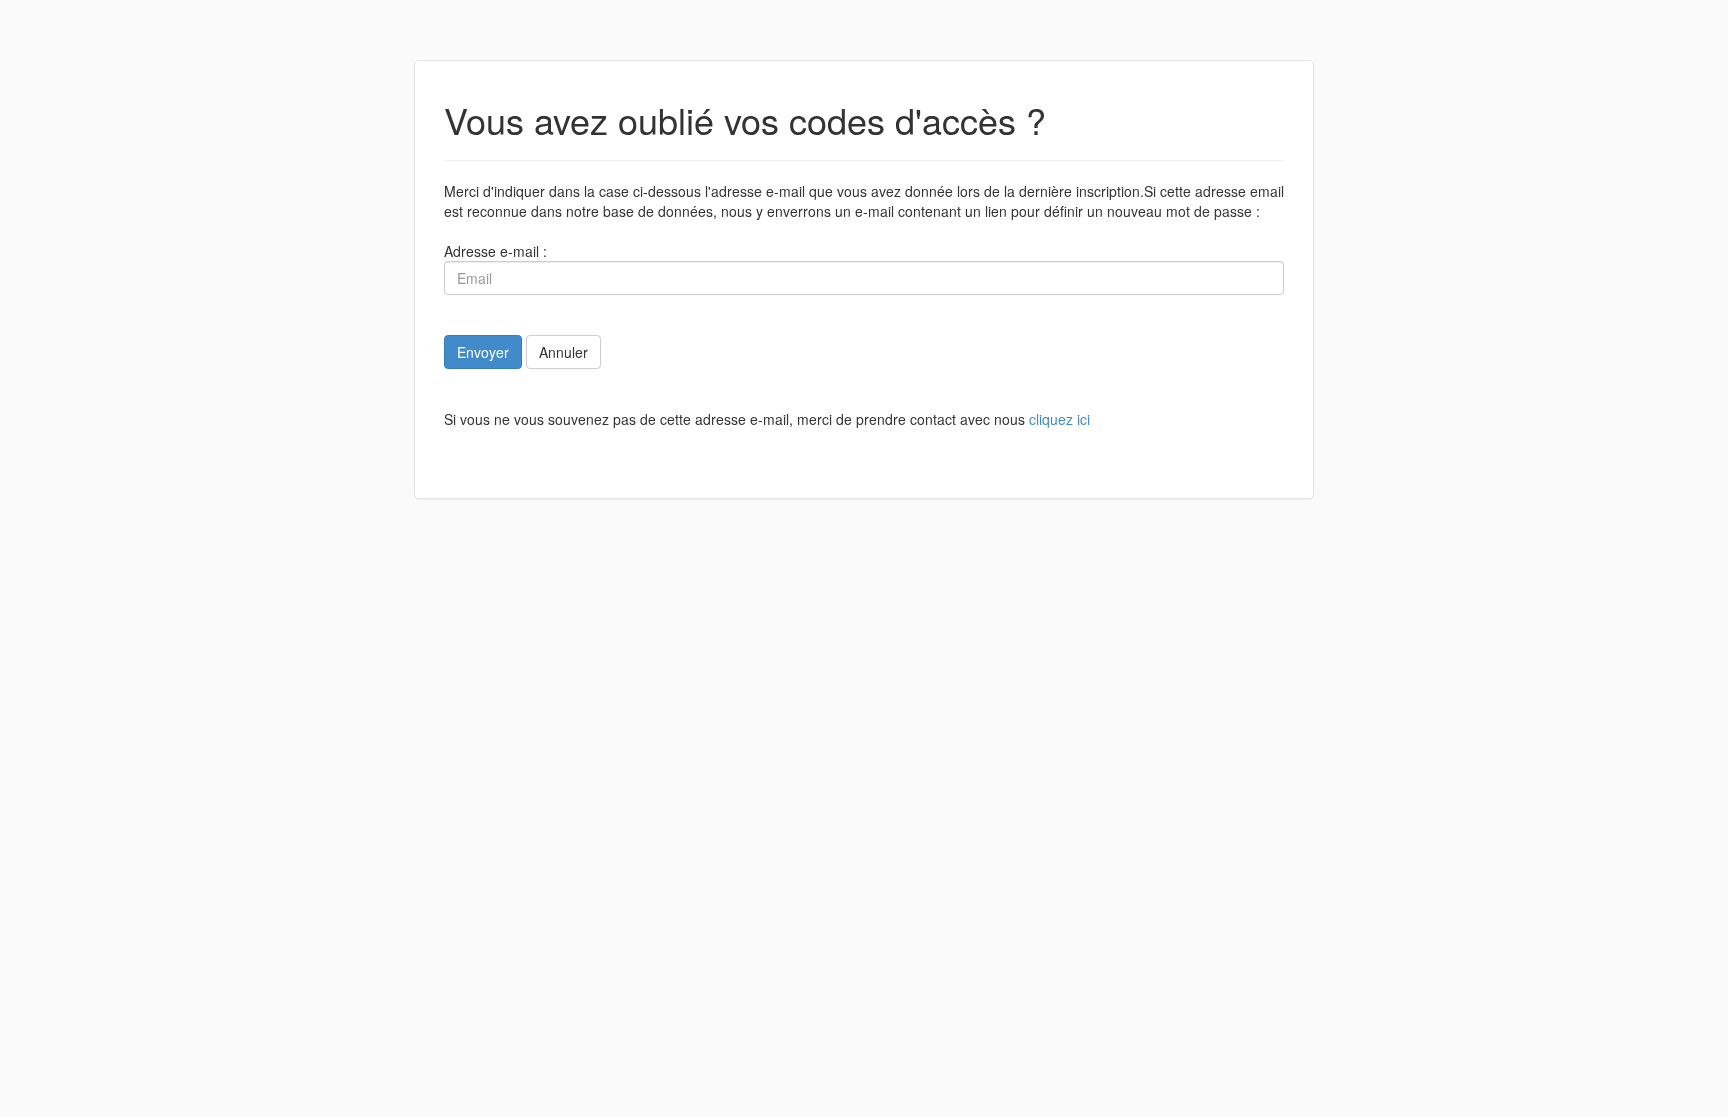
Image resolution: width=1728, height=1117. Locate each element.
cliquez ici (1059, 419)
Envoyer (483, 352)
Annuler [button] (563, 352)
